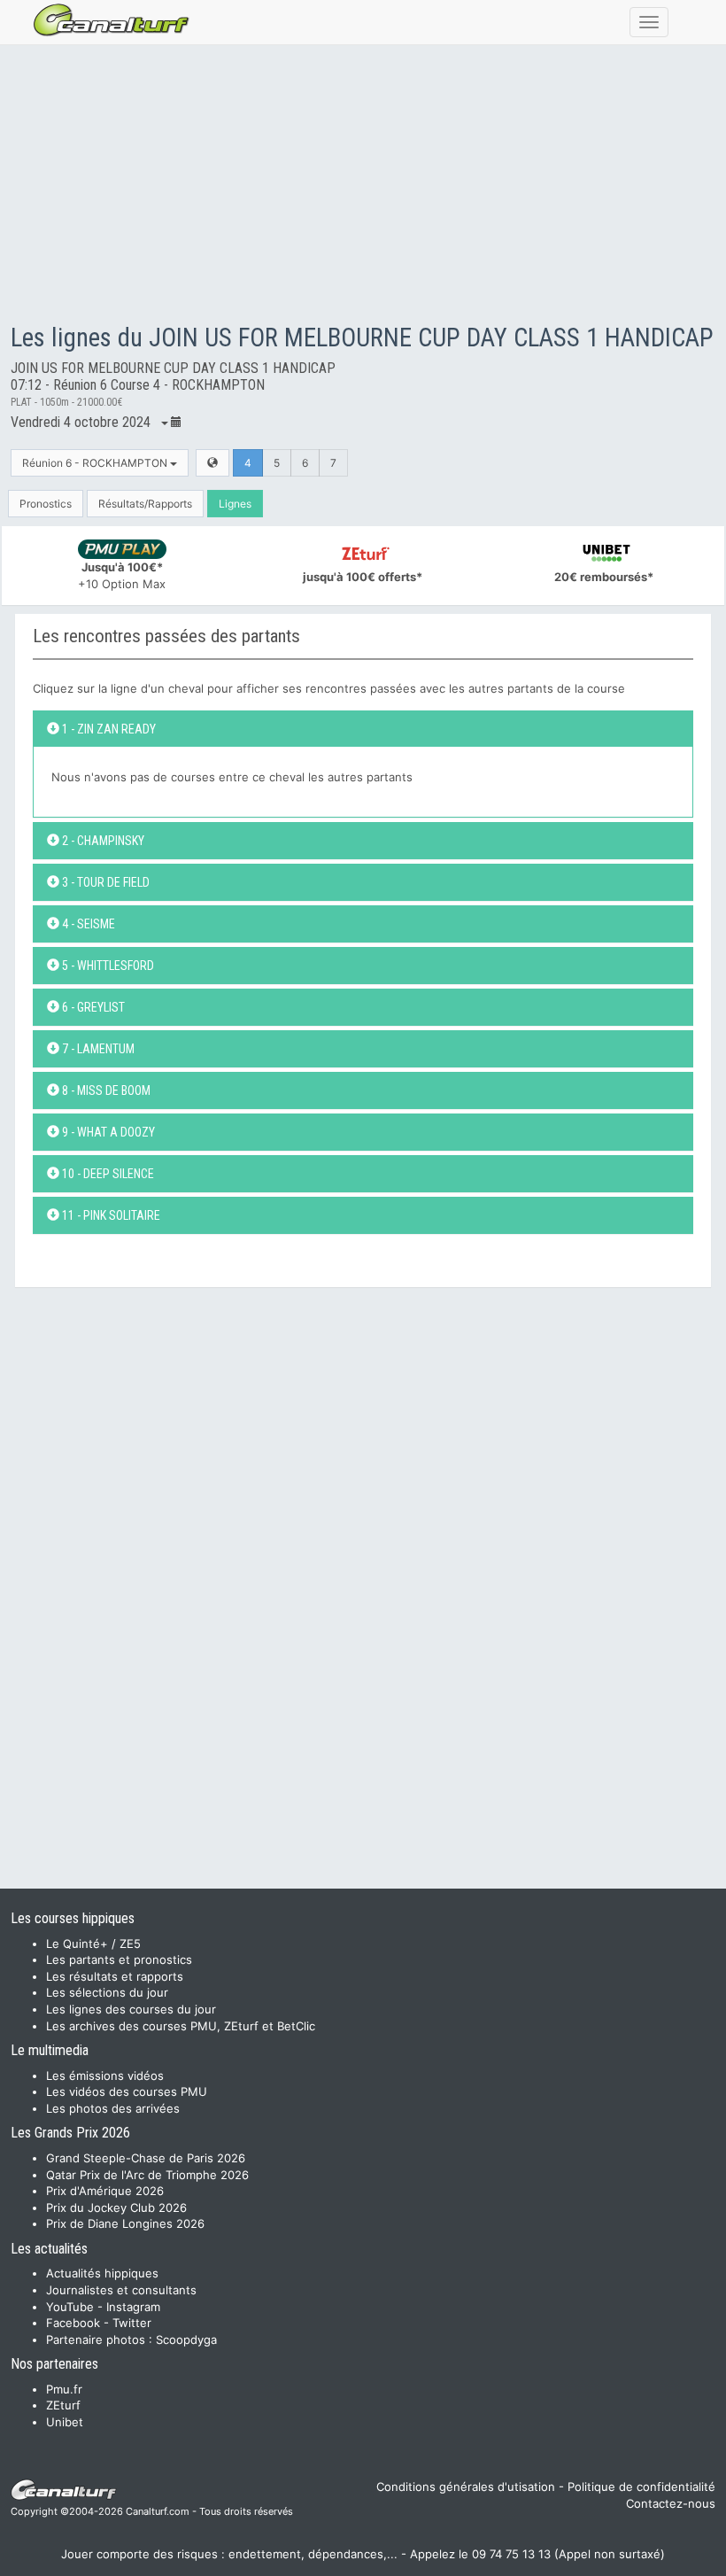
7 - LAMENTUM (97, 1049)
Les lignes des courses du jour (131, 2009)
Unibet (65, 2422)
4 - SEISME (87, 924)
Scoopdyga (186, 2339)
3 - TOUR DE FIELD (104, 882)
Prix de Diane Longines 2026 (125, 2223)
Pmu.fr (64, 2389)
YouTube (70, 2307)
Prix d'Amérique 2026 (105, 2191)
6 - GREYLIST (92, 1007)
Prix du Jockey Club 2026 (116, 2207)
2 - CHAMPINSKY (102, 841)
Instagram (133, 2307)
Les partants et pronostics (119, 1959)
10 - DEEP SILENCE (107, 1174)
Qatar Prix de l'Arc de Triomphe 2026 (147, 2175)
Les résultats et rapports (115, 1976)
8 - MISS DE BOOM (105, 1090)
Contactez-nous (671, 2503)
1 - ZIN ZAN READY (108, 729)
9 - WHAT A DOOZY (107, 1132)
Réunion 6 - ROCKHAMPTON (96, 463)
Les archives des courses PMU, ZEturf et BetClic (181, 2026)
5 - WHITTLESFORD (107, 966)
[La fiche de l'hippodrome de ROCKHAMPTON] (212, 463)
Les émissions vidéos (105, 2076)
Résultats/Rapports (145, 504)
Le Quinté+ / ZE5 (93, 1944)
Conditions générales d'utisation (466, 2487)
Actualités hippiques (102, 2273)
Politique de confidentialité (641, 2487)
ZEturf (63, 2405)
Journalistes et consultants (121, 2290)
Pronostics (46, 504)
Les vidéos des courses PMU (127, 2091)
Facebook (73, 2323)
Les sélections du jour (107, 1992)
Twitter (132, 2323)
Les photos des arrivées (113, 2108)
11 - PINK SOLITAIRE (110, 1215)
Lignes (235, 504)
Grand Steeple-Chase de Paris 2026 (146, 2158)
